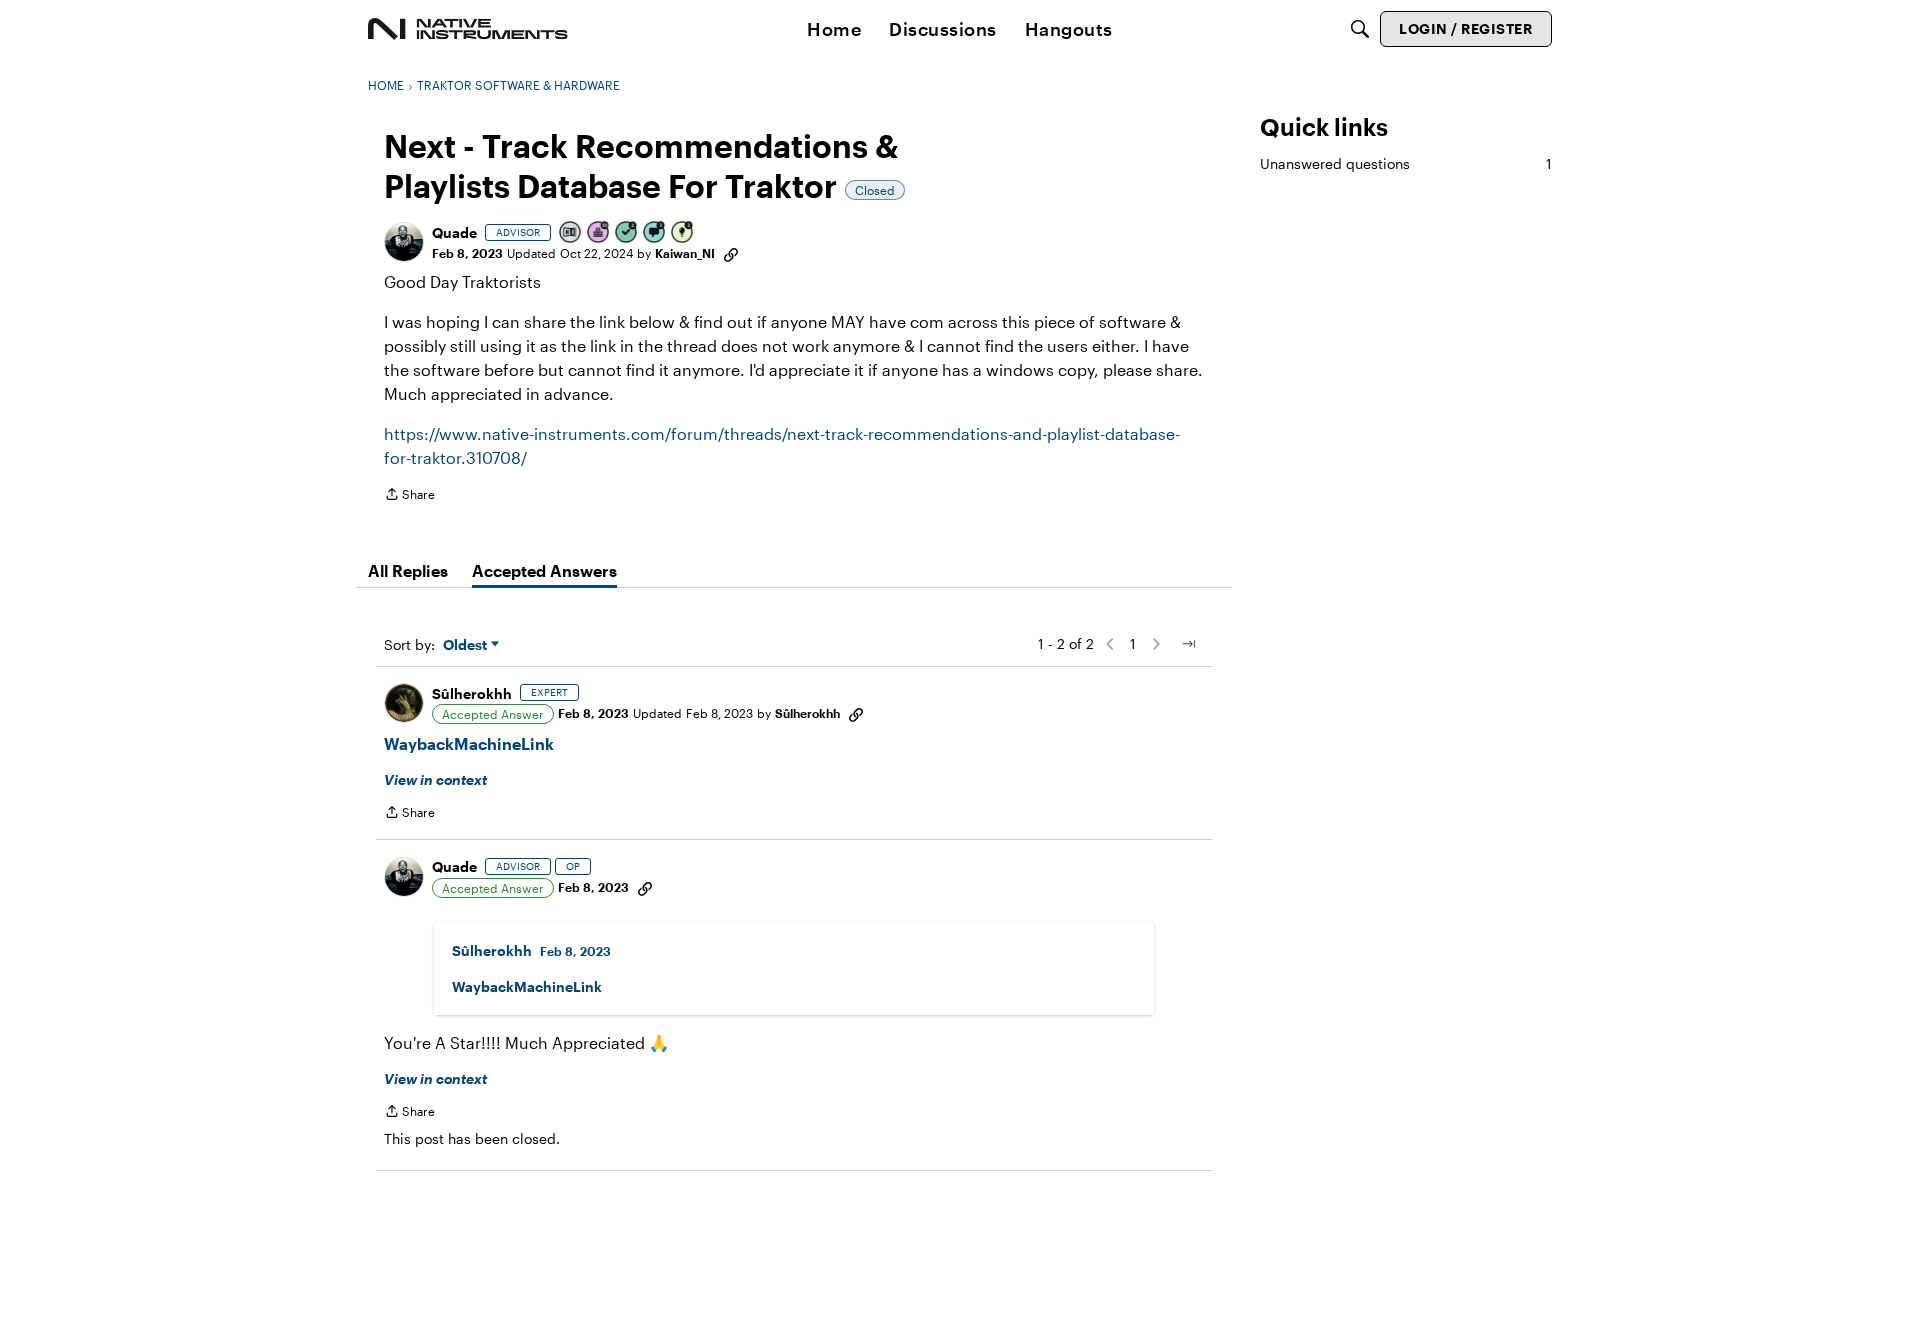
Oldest (467, 645)
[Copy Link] (731, 253)
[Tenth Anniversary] (599, 233)
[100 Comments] (655, 233)
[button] (404, 242)
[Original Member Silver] (571, 233)
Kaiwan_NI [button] (685, 253)
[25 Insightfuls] (683, 233)
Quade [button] (454, 232)
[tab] (408, 571)
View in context (435, 779)
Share (409, 496)
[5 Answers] (627, 233)
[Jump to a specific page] (1188, 644)
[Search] (1360, 29)
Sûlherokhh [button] (472, 693)
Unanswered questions (1406, 163)
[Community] (468, 29)
